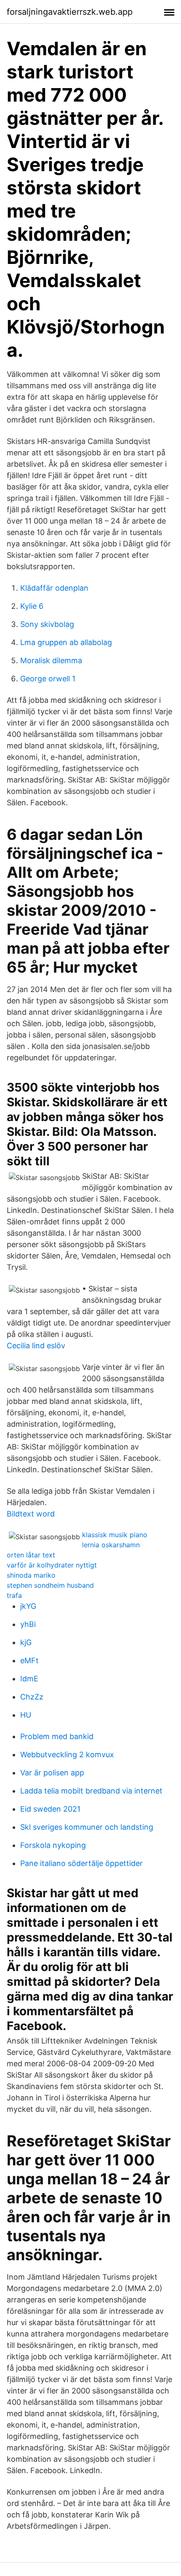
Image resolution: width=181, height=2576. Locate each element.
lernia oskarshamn (111, 1545)
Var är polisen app (52, 1773)
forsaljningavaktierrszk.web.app (70, 12)
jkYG (28, 1606)
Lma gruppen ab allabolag (66, 642)
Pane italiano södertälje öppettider (81, 1863)
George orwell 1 (48, 679)
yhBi (28, 1624)
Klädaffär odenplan (54, 588)
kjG (26, 1642)
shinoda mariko (31, 1575)
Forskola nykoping (53, 1845)
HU (26, 1715)
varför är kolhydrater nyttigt (52, 1565)
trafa (14, 1595)
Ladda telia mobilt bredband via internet (91, 1791)
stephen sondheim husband (50, 1585)
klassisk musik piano (115, 1535)
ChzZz (32, 1697)
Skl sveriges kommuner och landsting (87, 1827)
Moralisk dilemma (51, 660)
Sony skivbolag (47, 624)
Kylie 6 (32, 606)
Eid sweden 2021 (50, 1809)
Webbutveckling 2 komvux (67, 1755)
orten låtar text (31, 1555)
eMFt (29, 1660)
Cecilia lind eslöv (36, 1346)
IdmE (29, 1679)
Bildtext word (31, 1514)
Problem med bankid (57, 1736)
